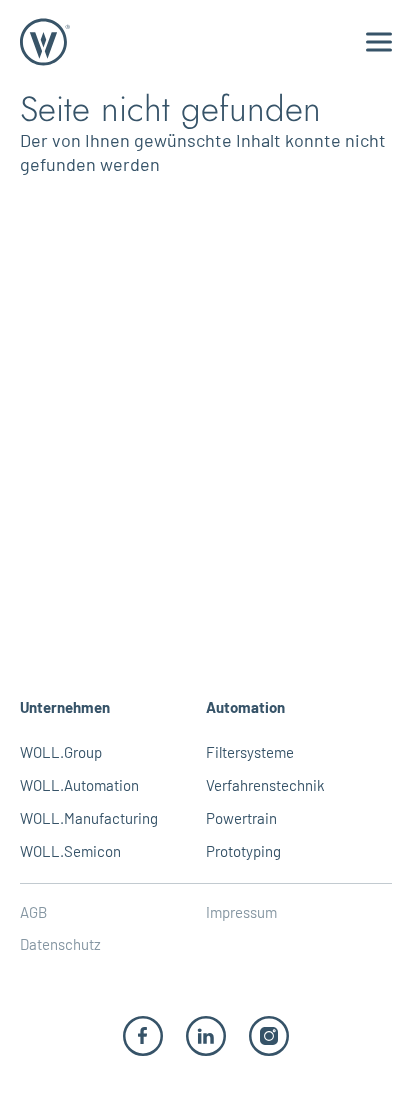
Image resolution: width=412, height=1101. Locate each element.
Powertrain (241, 818)
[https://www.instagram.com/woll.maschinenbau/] (269, 1034)
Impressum (241, 912)
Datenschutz (60, 944)
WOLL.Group (61, 752)
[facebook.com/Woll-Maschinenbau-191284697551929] (143, 1034)
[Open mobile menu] (379, 42)
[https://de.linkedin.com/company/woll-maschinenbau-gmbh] (206, 1034)
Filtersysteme (250, 752)
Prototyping (243, 851)
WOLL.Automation (79, 785)
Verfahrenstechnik (265, 785)
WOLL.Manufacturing (89, 818)
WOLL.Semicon (70, 851)
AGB (33, 912)
